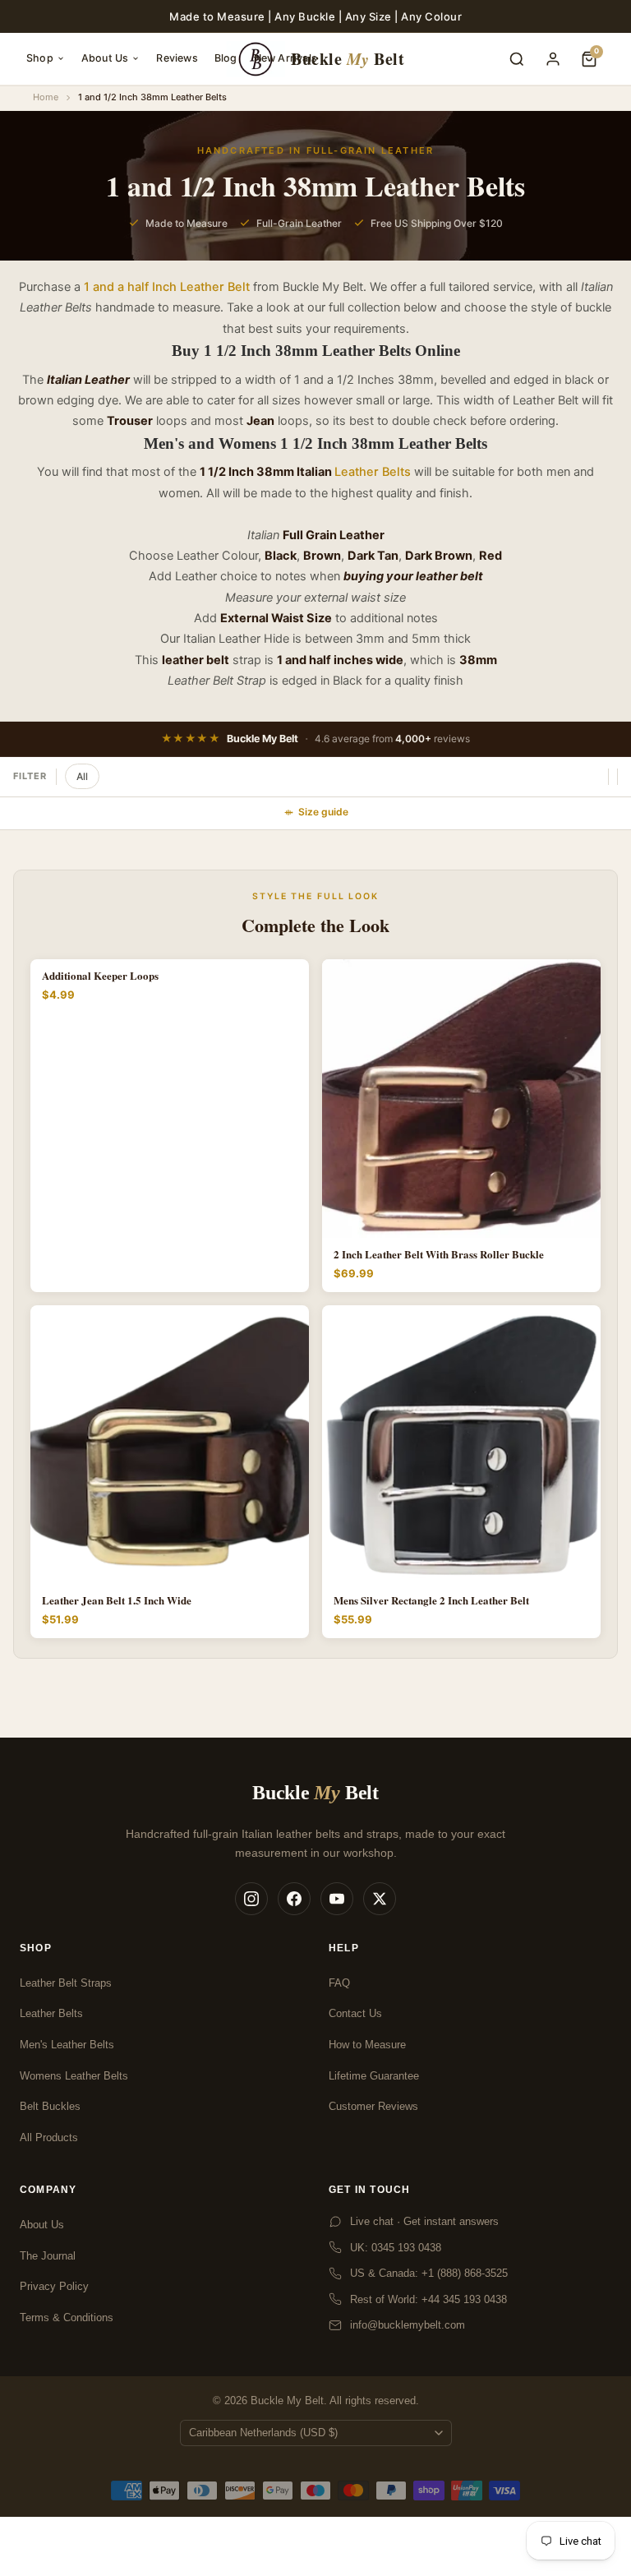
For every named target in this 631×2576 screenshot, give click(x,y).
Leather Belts (373, 472)
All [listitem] (82, 776)
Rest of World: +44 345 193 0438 (428, 2299)
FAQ (339, 1983)
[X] (380, 1899)
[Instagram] (251, 1899)
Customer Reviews (373, 2106)
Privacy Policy (54, 2286)
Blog (226, 58)
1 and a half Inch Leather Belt (167, 287)
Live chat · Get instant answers (424, 2221)
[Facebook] (294, 1899)
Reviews (177, 58)
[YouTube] (337, 1899)
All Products (49, 2137)
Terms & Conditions (67, 2317)
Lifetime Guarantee (374, 2076)
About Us (105, 58)
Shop (40, 58)
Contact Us (355, 2013)
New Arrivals (286, 58)
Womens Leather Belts (74, 2076)
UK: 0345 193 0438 (396, 2248)
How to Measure (367, 2045)
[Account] (553, 59)
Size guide (323, 812)
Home (46, 97)
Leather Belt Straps (66, 1983)
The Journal (48, 2256)
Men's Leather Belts (67, 2045)
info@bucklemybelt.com (408, 2325)
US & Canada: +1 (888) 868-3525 (429, 2273)
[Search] (517, 59)
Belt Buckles (50, 2106)
